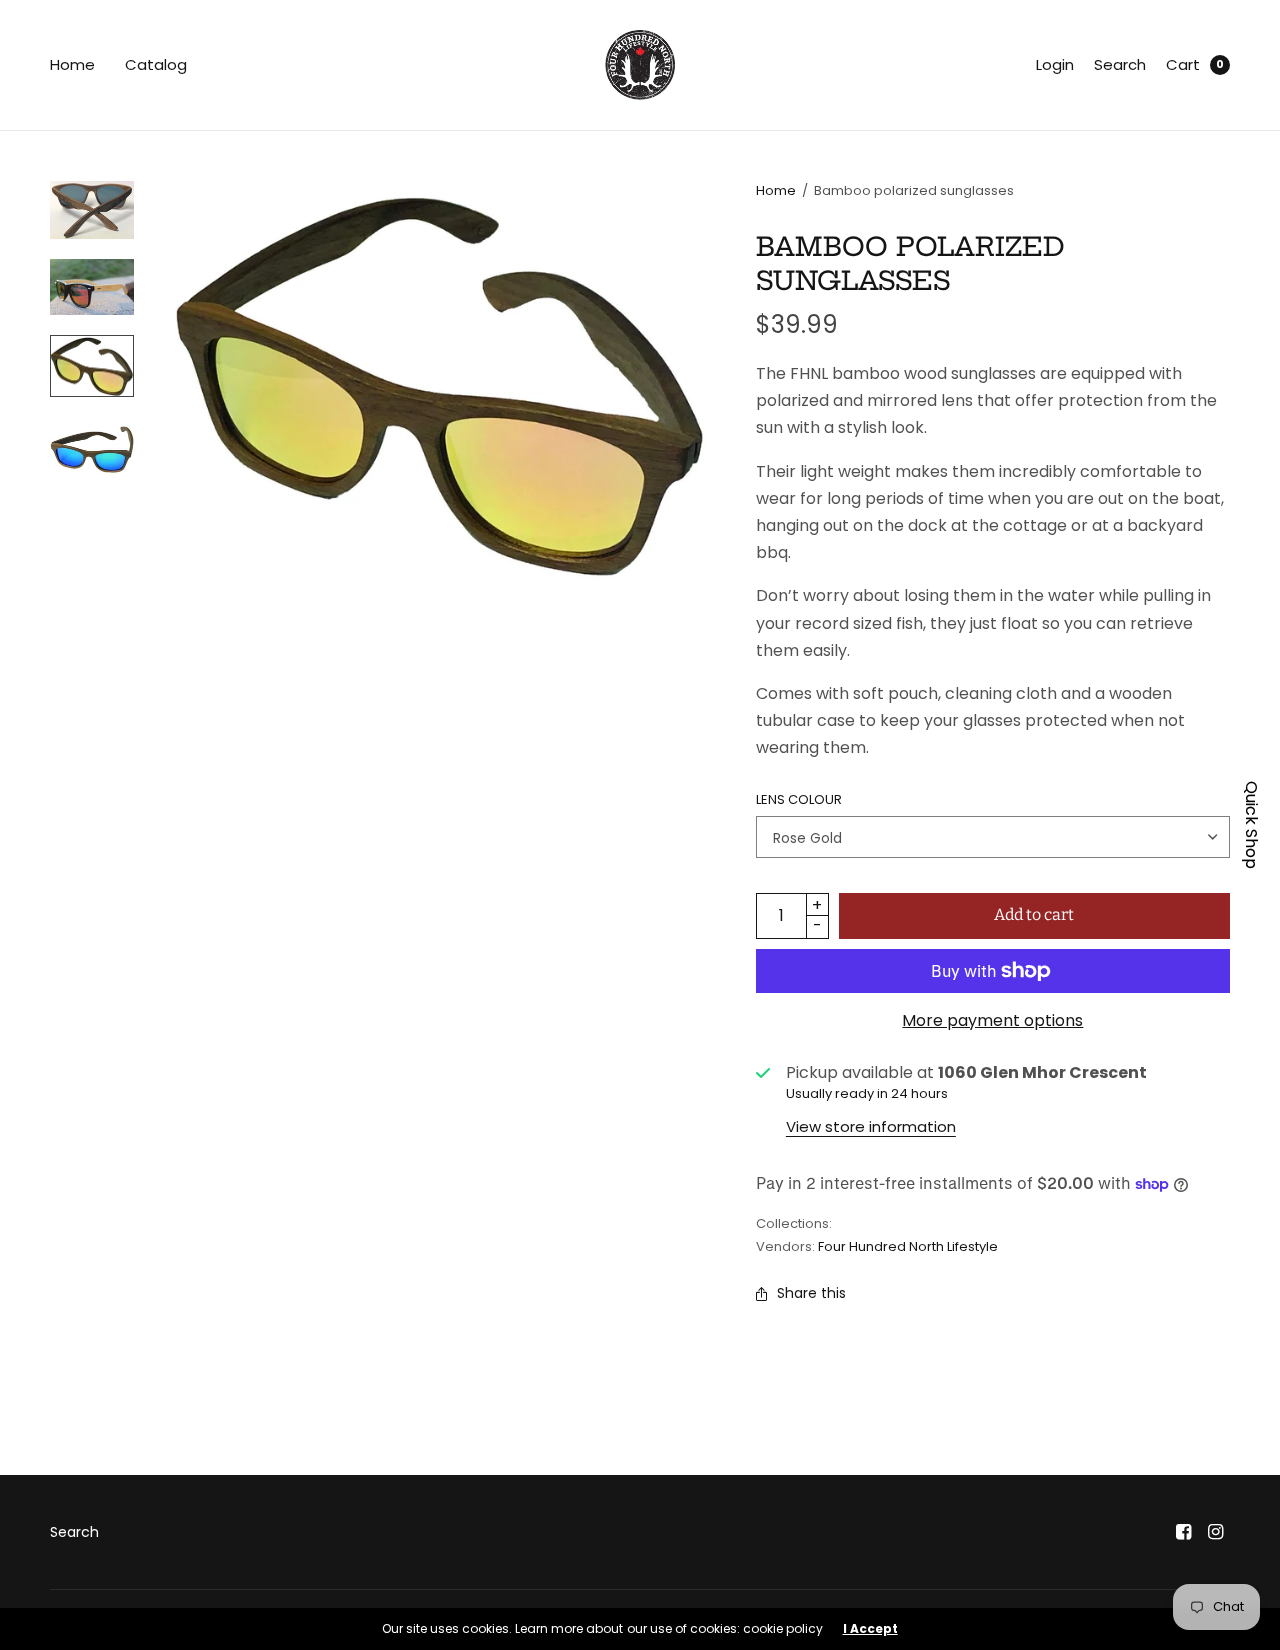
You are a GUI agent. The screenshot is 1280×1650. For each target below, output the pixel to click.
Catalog (156, 64)
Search (1120, 64)
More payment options (992, 1020)
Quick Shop (1251, 825)
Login (1055, 64)
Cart (1183, 64)
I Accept (870, 1629)
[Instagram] (1216, 1532)
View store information (871, 1126)
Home (72, 64)
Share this (811, 1293)
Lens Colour (799, 799)
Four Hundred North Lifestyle (908, 1246)
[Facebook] (1184, 1532)
